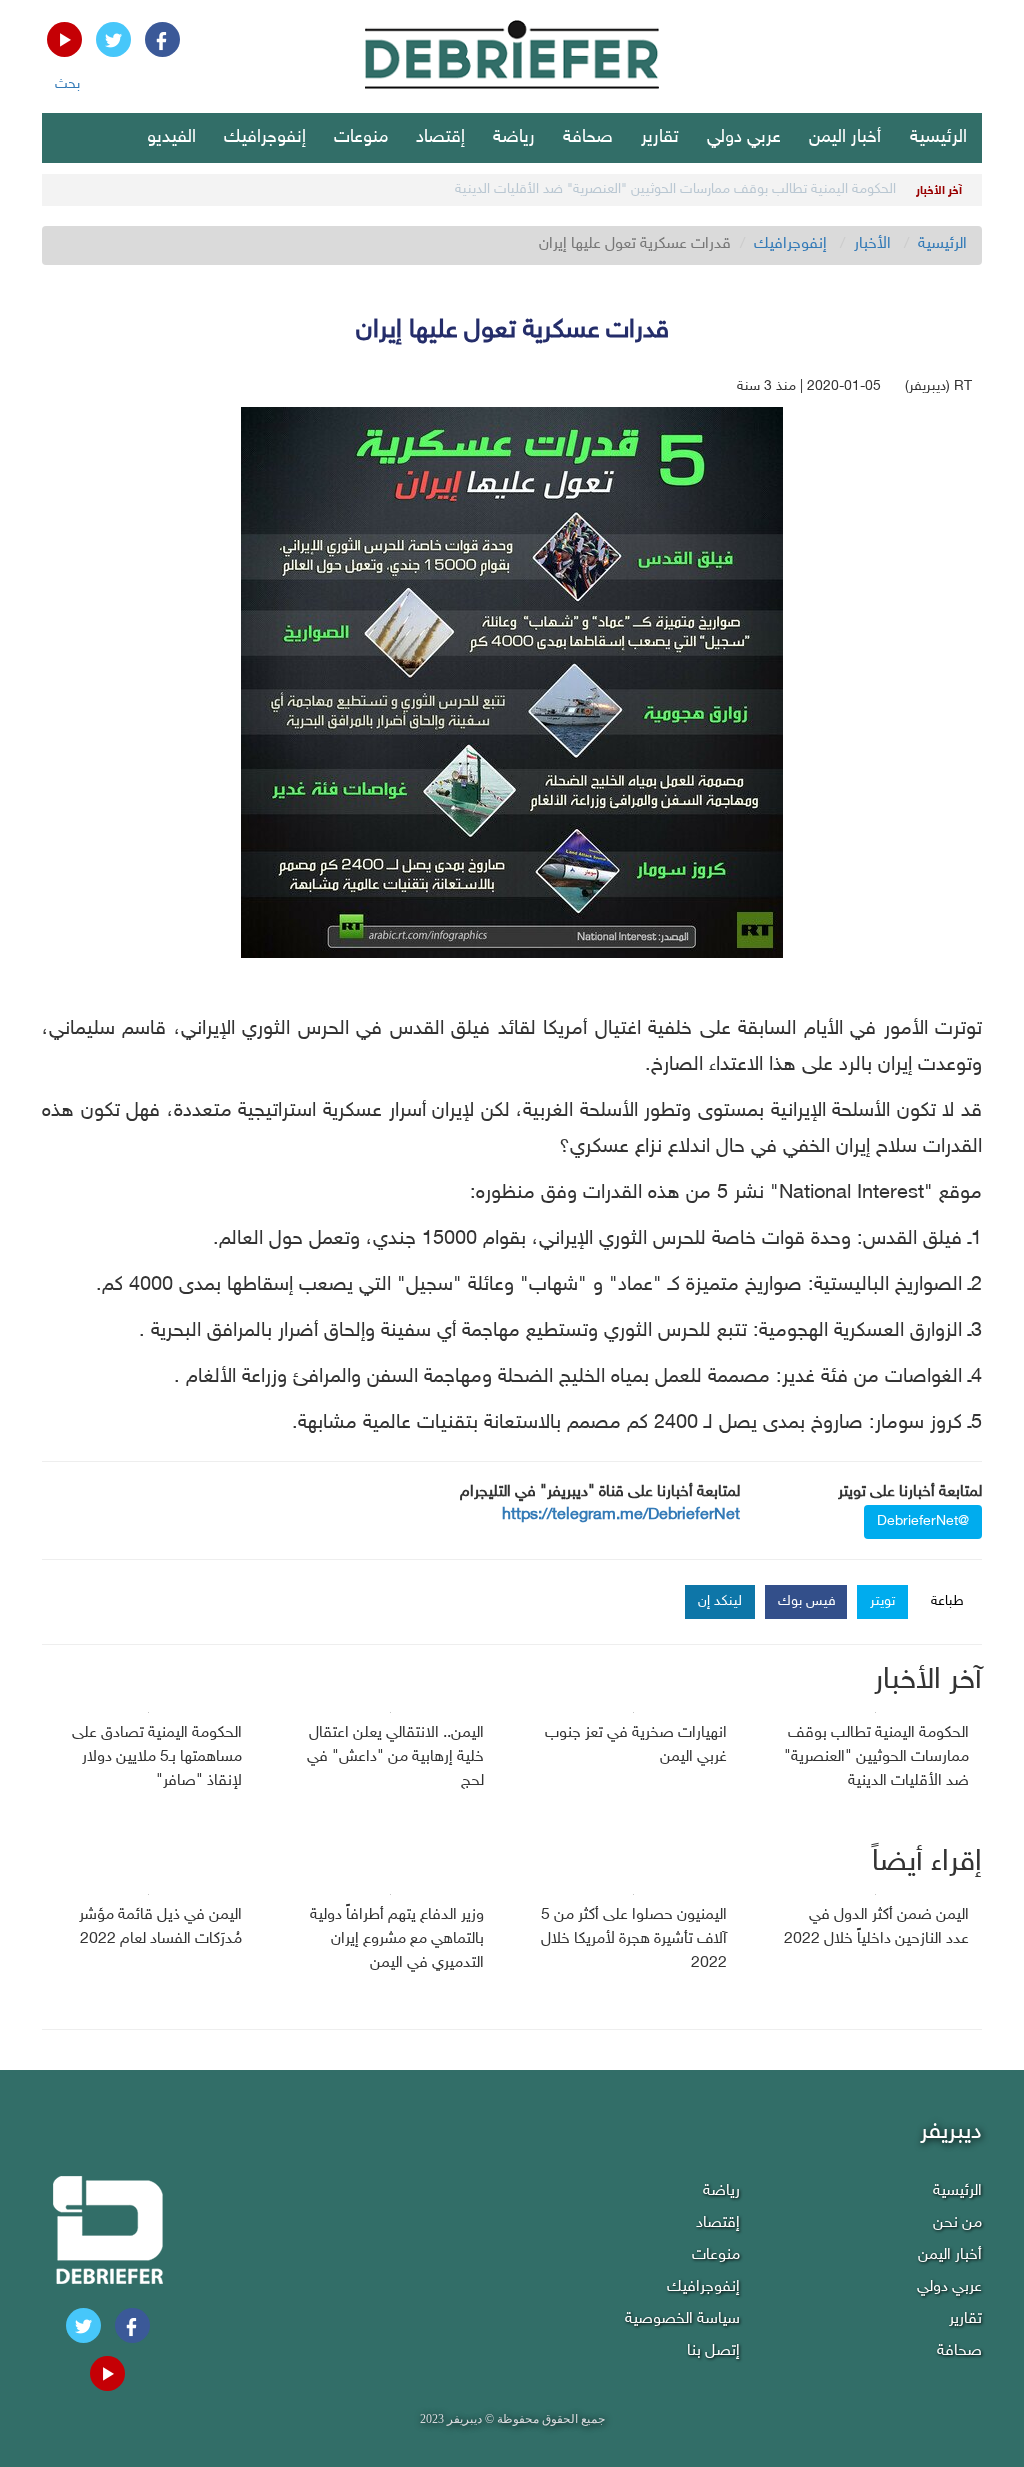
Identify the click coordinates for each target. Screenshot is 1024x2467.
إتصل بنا (713, 2351)
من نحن (957, 2223)
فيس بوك (807, 1601)
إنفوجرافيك (265, 138)
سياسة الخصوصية (682, 2319)
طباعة (947, 1601)
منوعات (361, 138)
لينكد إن (720, 1601)
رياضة (514, 138)
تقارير (660, 138)
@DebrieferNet (923, 1521)
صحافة (588, 138)
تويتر (882, 1601)
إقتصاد (440, 138)
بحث (67, 84)
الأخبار (872, 244)
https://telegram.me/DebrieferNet (621, 1515)
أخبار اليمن (845, 138)
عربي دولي (744, 138)
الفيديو (171, 138)
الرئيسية (938, 138)
